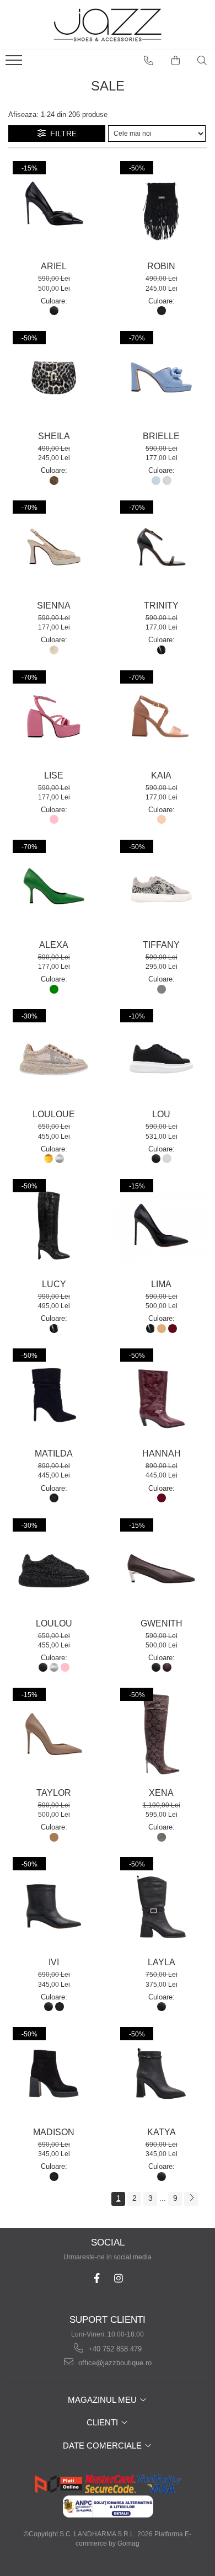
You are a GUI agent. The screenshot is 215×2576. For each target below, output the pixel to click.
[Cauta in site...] (202, 61)
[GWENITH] (161, 1565)
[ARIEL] (54, 208)
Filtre (61, 134)
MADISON (54, 2132)
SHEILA (54, 436)
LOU (161, 1114)
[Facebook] (97, 2278)
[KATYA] (161, 2074)
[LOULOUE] (54, 1056)
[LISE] (54, 717)
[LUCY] (54, 1226)
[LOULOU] (54, 1565)
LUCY (54, 1284)
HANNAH (162, 1454)
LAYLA (162, 1962)
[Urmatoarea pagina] (191, 2199)
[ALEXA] (54, 886)
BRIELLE (161, 436)
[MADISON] (54, 2074)
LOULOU (54, 1623)
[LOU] (161, 1056)
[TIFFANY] (161, 886)
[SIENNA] (54, 547)
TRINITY (161, 606)
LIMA (161, 1284)
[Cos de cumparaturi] (176, 61)
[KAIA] (161, 717)
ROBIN (161, 266)
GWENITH (162, 1623)
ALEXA (54, 945)
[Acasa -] (108, 25)
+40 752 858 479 (114, 2349)
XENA (161, 1793)
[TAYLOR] (54, 1734)
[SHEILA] (54, 378)
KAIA (161, 775)
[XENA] (161, 1734)
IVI (54, 1962)
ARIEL (54, 266)
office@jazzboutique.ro (114, 2363)
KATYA (162, 2132)
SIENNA (54, 606)
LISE (54, 775)
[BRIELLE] (161, 378)
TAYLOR (54, 1793)
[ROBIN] (161, 208)
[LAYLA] (161, 1904)
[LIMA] (161, 1226)
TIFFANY (161, 945)
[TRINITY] (161, 547)
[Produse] (15, 63)
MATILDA (54, 1454)
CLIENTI (103, 2422)
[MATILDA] (54, 1395)
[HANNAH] (161, 1395)
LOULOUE (54, 1114)
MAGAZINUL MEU (103, 2400)
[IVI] (54, 1904)
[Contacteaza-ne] (149, 61)
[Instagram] (118, 2278)
